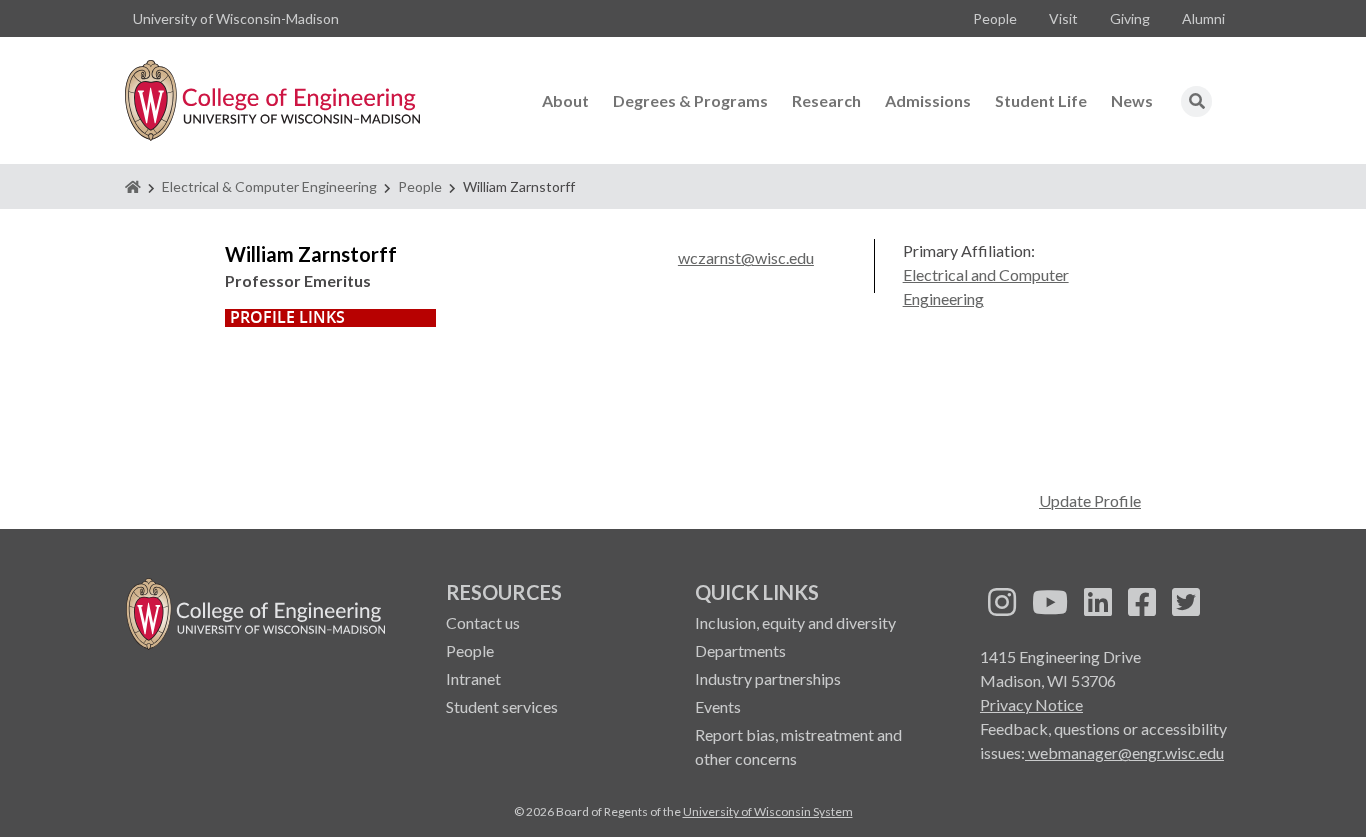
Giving (1130, 18)
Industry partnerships (768, 678)
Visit (1063, 18)
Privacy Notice (1031, 704)
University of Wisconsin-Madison (236, 18)
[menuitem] (995, 18)
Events (718, 706)
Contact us (483, 622)
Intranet (473, 678)
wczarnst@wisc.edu (746, 257)
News (1132, 100)
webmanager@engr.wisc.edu (1124, 752)
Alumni (1203, 18)
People (995, 18)
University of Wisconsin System (768, 811)
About (565, 100)
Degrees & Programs (690, 100)
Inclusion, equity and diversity (795, 622)
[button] (1197, 101)
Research (826, 100)
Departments (740, 650)
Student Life (1041, 100)
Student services (502, 706)
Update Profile (1090, 500)
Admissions (928, 100)
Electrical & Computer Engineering (269, 186)
